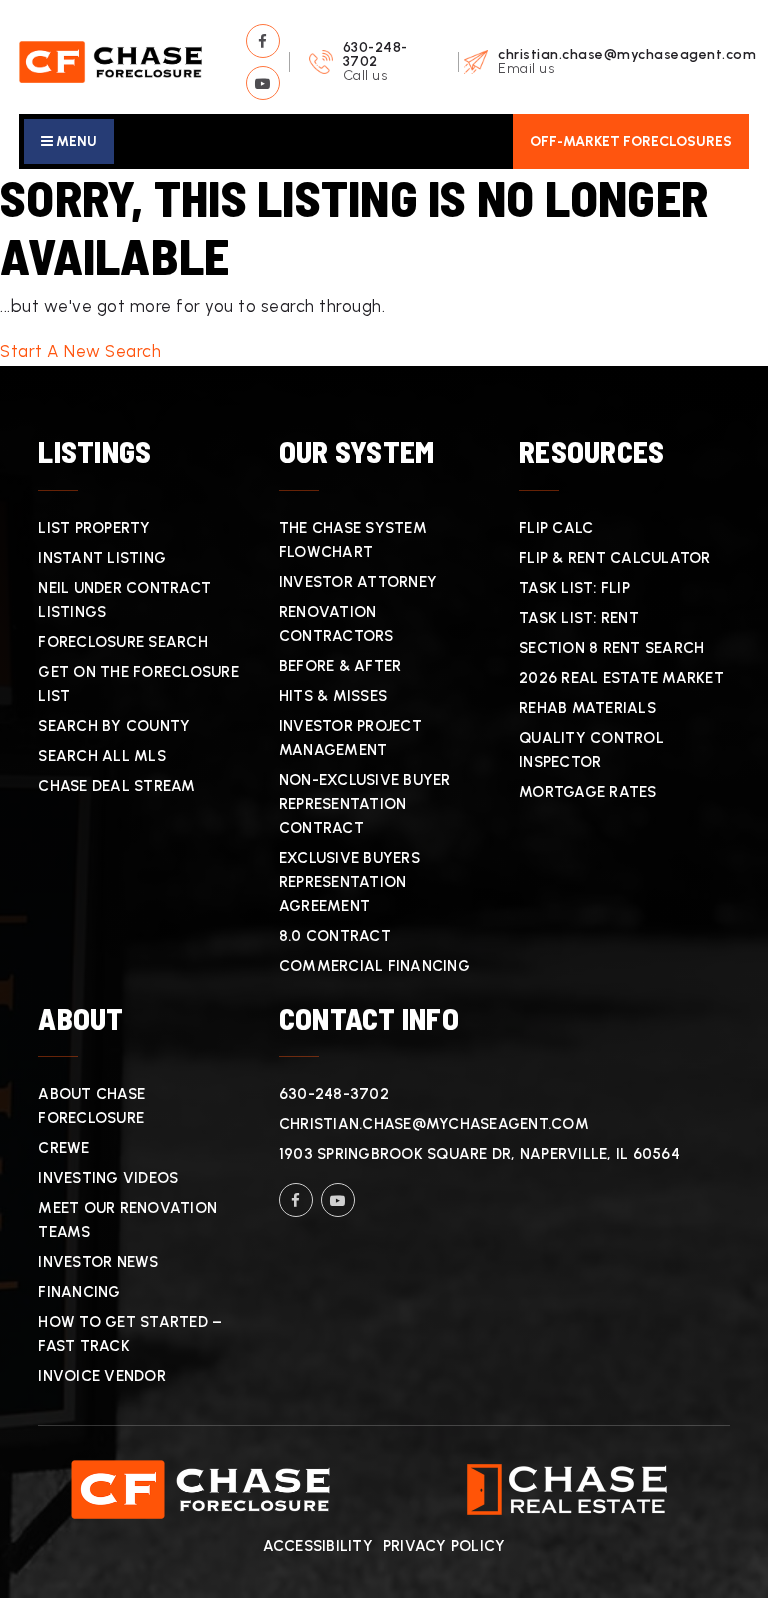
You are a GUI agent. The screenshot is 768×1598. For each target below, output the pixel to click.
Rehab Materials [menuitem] (587, 708)
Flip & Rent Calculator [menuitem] (615, 558)
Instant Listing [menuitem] (102, 558)
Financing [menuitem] (79, 1292)
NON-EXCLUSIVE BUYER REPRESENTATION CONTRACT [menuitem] (365, 804)
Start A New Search (80, 351)
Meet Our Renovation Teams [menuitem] (127, 1220)
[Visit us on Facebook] (263, 41)
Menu (75, 141)
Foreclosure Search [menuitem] (123, 642)
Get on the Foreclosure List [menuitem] (138, 684)
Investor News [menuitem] (98, 1262)
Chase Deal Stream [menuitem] (116, 786)
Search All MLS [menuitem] (102, 756)
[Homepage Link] (110, 60)
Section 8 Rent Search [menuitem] (611, 648)
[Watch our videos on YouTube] (263, 83)
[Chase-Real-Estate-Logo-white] (567, 1488)
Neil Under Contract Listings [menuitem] (124, 600)
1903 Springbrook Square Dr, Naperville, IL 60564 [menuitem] (479, 1154)
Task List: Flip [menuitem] (574, 588)
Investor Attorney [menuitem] (358, 582)
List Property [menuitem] (94, 528)
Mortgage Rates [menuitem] (588, 792)
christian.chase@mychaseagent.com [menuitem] (434, 1124)
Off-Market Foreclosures (631, 141)
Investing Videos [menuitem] (108, 1178)
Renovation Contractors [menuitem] (336, 624)
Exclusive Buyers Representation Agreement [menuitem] (349, 882)
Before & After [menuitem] (340, 666)
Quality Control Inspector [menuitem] (591, 750)
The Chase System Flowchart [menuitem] (353, 540)
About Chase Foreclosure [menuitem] (91, 1106)
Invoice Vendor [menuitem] (102, 1376)
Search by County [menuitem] (114, 726)
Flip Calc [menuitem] (556, 528)
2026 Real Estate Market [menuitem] (621, 678)
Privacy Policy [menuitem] (444, 1546)
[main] (384, 267)
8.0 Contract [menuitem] (335, 936)
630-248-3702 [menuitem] (334, 1094)
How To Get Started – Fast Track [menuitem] (130, 1334)
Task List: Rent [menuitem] (579, 618)
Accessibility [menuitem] (318, 1546)
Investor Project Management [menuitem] (350, 738)
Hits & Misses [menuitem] (333, 696)
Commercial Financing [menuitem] (374, 966)
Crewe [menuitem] (63, 1148)
